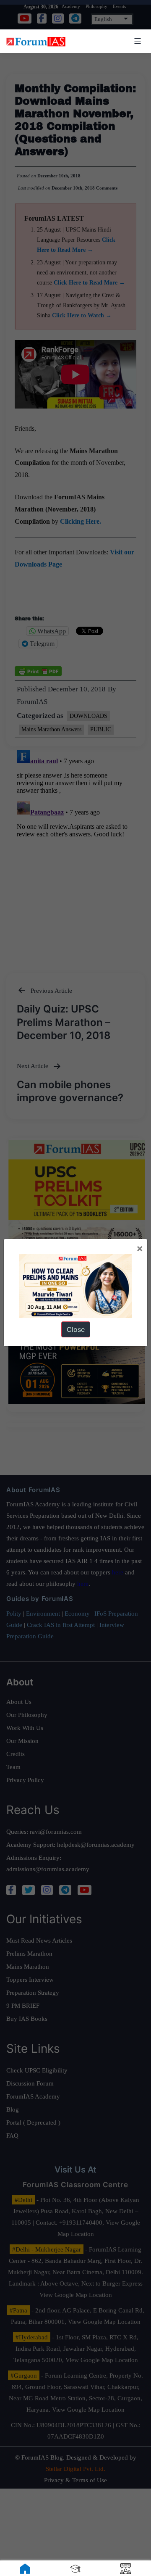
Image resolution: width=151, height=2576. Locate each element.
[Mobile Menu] (136, 41)
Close (76, 1329)
